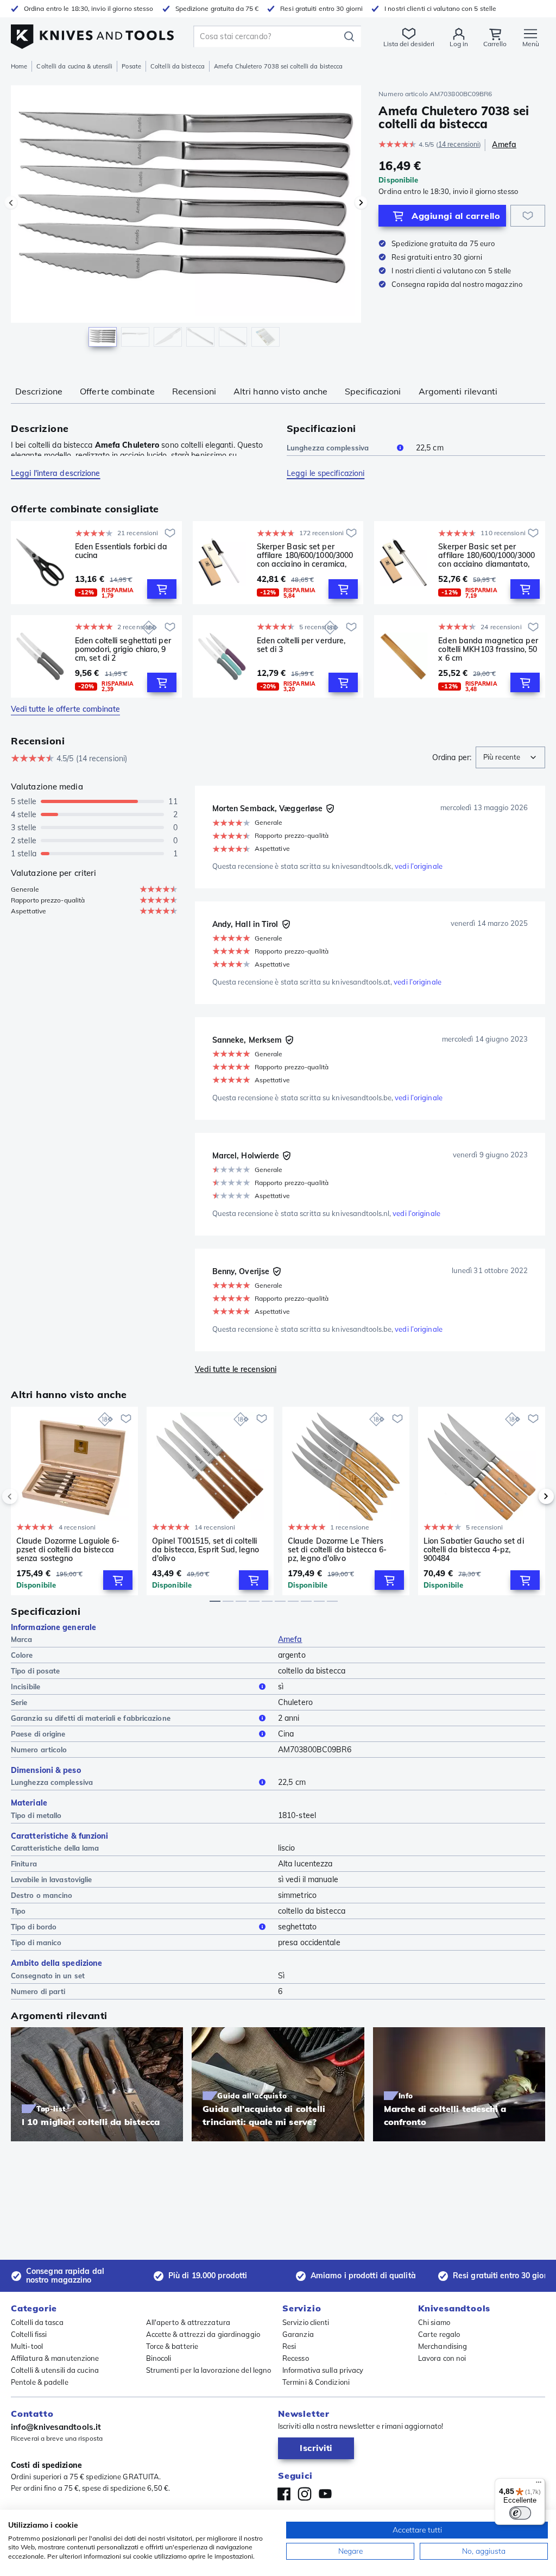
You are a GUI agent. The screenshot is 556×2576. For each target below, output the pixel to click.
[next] (528, 1496)
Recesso (296, 2358)
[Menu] (539, 2485)
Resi (289, 2346)
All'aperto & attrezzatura (188, 2322)
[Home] (92, 33)
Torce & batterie (172, 2346)
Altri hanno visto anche (280, 391)
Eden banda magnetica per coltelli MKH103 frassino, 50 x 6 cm (488, 649)
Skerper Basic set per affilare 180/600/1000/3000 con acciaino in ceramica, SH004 (305, 555)
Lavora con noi (442, 2358)
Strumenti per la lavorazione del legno (209, 2370)
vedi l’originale (419, 866)
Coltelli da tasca (37, 2322)
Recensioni (194, 391)
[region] (186, 222)
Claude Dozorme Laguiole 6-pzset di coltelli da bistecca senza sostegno (68, 1550)
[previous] (28, 1496)
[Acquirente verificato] (330, 808)
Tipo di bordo (34, 1927)
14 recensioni (459, 144)
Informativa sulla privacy (323, 2370)
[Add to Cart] (162, 589)
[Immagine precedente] (11, 203)
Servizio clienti (306, 2322)
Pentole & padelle (40, 2382)
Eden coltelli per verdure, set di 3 (301, 645)
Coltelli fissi (29, 2334)
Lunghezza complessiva (328, 448)
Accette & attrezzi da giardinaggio (203, 2334)
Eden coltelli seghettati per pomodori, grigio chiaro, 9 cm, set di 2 (123, 649)
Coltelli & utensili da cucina (55, 2370)
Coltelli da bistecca (178, 66)
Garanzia (298, 2334)
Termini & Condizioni (316, 2382)
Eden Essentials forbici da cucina (121, 551)
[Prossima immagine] (361, 203)
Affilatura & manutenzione (55, 2358)
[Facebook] (284, 2494)
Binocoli (159, 2358)
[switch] (520, 2513)
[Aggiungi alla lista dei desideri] (528, 216)
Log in (459, 44)
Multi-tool (27, 2346)
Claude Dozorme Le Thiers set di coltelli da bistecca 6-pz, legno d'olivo (337, 1550)
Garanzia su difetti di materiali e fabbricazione (91, 1718)
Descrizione (39, 391)
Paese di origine (38, 1734)
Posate (131, 66)
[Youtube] (325, 2494)
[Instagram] (305, 2494)
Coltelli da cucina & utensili (74, 66)
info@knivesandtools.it (56, 2427)
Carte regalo (439, 2334)
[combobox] (510, 757)
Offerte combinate (117, 391)
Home (19, 66)
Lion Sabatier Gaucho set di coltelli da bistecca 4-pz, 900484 (474, 1550)
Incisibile (26, 1687)
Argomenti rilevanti (458, 391)
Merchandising (443, 2346)
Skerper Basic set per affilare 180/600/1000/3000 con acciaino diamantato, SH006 (486, 555)
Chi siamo (434, 2322)
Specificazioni (373, 391)
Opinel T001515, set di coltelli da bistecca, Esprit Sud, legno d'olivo (206, 1550)
